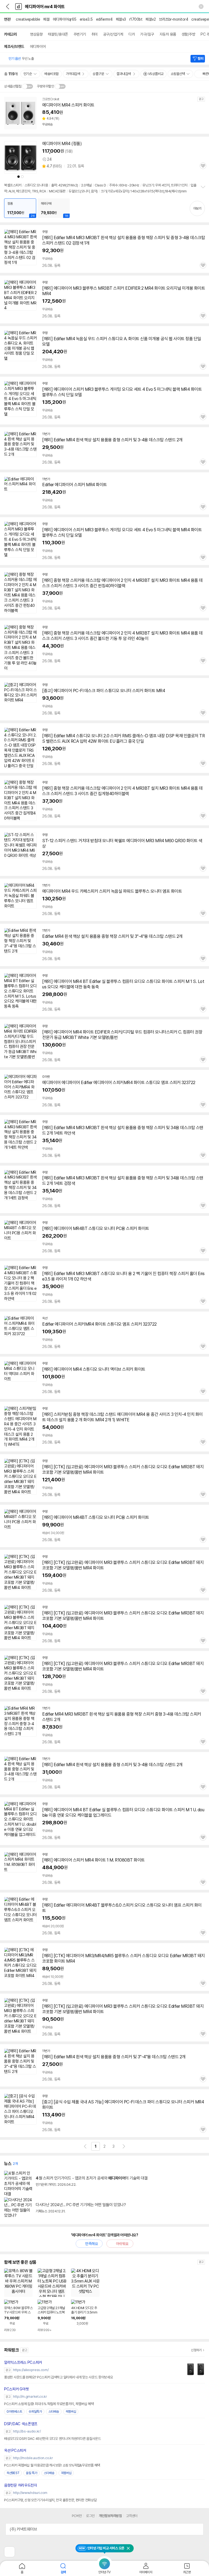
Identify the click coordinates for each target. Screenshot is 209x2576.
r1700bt (136, 19)
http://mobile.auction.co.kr (33, 2458)
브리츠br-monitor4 (173, 19)
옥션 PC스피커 (15, 2450)
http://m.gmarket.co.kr (30, 2397)
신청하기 (196, 2350)
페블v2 (151, 19)
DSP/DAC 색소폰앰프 (21, 2424)
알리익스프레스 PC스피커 (23, 2362)
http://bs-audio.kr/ (27, 2431)
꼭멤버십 (71, 2412)
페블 (46, 19)
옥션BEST (13, 2473)
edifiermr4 (104, 19)
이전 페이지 (85, 2146)
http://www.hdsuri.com (30, 2493)
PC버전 (77, 2516)
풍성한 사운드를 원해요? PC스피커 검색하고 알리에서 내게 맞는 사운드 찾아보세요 (59, 2377)
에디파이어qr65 (65, 19)
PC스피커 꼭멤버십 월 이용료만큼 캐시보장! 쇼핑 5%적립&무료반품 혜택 (52, 2465)
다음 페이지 (124, 2146)
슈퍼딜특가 (35, 2412)
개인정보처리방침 (110, 2516)
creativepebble (28, 19)
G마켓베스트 (14, 2412)
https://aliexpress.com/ (31, 2370)
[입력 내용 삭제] (201, 7)
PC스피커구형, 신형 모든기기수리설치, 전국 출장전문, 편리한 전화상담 (50, 2500)
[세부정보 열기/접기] (198, 2529)
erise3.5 (86, 19)
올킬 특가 (32, 2473)
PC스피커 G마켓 (16, 2389)
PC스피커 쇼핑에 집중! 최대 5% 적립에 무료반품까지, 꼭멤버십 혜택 (49, 2404)
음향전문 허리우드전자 (21, 2485)
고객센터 (132, 2516)
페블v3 (121, 19)
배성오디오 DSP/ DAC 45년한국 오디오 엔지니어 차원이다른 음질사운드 (53, 2439)
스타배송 (54, 2412)
